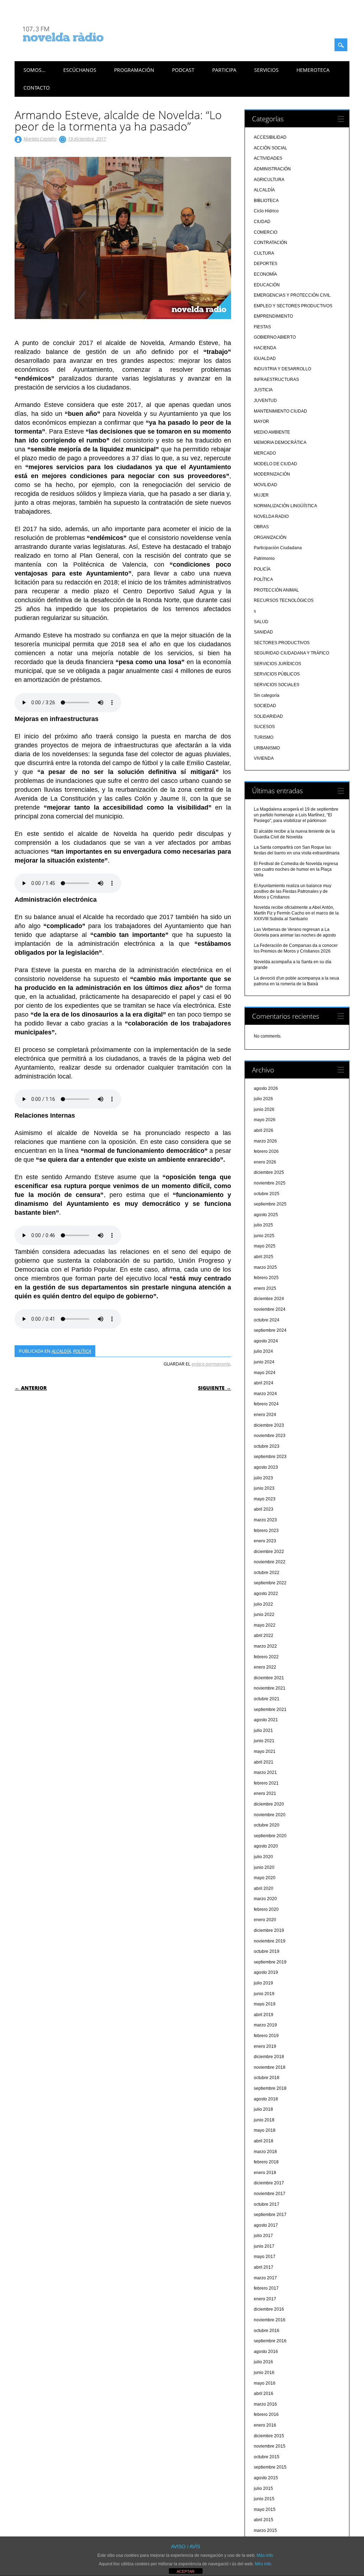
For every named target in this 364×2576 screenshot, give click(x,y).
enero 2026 (265, 1162)
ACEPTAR (186, 2571)
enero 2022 (265, 1667)
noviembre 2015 (270, 2446)
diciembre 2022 (269, 1552)
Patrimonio (264, 558)
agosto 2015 (266, 2478)
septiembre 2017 (270, 2215)
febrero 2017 (266, 2288)
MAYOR (261, 422)
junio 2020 (264, 1867)
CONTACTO (37, 88)
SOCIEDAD (265, 706)
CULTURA (264, 253)
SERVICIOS (266, 70)
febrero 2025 (266, 1278)
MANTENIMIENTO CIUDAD (280, 411)
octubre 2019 (267, 1951)
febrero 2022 (266, 1657)
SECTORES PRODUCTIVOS (282, 643)
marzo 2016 (265, 2404)
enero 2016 (265, 2425)
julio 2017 (263, 2236)
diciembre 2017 (269, 2183)
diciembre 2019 (269, 1930)
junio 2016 (264, 2373)
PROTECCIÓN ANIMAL (276, 590)
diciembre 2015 (269, 2436)
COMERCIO (266, 232)
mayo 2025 (265, 1246)
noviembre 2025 (270, 1183)
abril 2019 (264, 2015)
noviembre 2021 (270, 1688)
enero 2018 (265, 2173)
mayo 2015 (265, 2509)
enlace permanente (211, 1364)
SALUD (261, 622)
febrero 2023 (266, 1531)
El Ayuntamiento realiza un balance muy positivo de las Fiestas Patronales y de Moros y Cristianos (293, 891)
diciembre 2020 (269, 1804)
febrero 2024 (266, 1404)
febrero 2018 (266, 2162)
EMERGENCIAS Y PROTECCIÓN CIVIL (292, 295)
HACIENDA (265, 348)
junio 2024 (264, 1362)
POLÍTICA (82, 1351)
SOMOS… (34, 70)
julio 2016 (263, 2362)
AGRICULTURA (269, 180)
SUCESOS (264, 727)
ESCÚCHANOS (80, 70)
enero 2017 (265, 2299)
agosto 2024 (266, 1341)
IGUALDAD (265, 359)
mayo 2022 (265, 1625)
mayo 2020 (265, 1878)
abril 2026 (264, 1130)
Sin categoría (267, 695)
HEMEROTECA (313, 70)
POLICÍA (262, 569)
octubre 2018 (267, 2078)
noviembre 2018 (270, 2067)
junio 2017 (264, 2246)
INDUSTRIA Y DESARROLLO (282, 369)
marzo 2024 (265, 1394)
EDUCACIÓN (267, 285)
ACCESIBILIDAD (270, 137)
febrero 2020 (266, 1909)
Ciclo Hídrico (266, 211)
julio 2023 (263, 1478)
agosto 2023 (266, 1467)
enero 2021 (265, 1793)
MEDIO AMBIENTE (272, 432)
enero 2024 (265, 1415)
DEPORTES (266, 264)
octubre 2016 (267, 2331)
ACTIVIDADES (268, 158)
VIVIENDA (264, 758)
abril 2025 (264, 1257)
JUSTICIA (263, 390)
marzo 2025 (265, 1267)
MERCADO (265, 453)
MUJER (261, 495)
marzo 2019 (265, 2025)
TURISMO (264, 737)
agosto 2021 (266, 1720)
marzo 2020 (265, 1899)
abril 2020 (264, 1888)
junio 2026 (264, 1109)
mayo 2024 (265, 1373)
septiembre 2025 (270, 1204)
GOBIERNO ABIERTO (275, 337)
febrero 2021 (266, 1783)
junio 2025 (264, 1236)
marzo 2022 (265, 1646)
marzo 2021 (265, 1772)
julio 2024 (263, 1351)
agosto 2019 (266, 1972)
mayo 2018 (265, 2130)
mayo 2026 (265, 1120)
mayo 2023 (265, 1499)
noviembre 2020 (270, 1815)
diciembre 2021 (269, 1678)
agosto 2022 (266, 1594)
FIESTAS (262, 327)
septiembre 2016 (270, 2341)
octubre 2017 (267, 2204)
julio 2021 (263, 1730)
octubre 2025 (267, 1194)
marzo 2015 (265, 2530)
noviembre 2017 (270, 2194)
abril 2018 (264, 2141)
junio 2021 (264, 1741)
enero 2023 (265, 1541)
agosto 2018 (266, 2099)
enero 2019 (265, 2046)
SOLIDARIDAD (268, 716)
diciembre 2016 (269, 2309)
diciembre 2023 (269, 1425)
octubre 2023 (267, 1446)
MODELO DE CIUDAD (275, 464)
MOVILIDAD (266, 485)
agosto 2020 (266, 1846)
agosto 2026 (266, 1088)
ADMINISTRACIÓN (272, 169)
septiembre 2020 (270, 1836)
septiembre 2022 (270, 1583)
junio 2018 (264, 2120)
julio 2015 (263, 2488)
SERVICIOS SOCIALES (277, 685)
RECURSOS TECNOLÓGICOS (284, 600)
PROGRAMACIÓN (134, 70)
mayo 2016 (265, 2383)
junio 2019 (264, 1994)
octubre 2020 (267, 1825)
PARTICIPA (224, 70)
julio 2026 (263, 1099)
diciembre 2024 (269, 1299)
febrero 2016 (266, 2415)
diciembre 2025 (269, 1172)
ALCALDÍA (61, 1351)
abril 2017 (264, 2267)
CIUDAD (262, 222)
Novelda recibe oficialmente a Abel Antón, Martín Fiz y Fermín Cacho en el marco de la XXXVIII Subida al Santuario (296, 913)
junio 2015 (264, 2499)
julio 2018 (263, 2109)
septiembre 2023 (270, 1457)
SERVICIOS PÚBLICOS (277, 674)
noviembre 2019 (270, 1941)
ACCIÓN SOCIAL (271, 148)
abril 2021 (264, 1762)
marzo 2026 (265, 1141)
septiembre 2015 (270, 2467)
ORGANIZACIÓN (270, 537)
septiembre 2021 (270, 1710)
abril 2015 (264, 2520)
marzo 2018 (265, 2152)
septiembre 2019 (270, 1962)
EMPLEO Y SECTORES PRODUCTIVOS (293, 306)
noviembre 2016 (270, 2320)
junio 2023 (264, 1488)
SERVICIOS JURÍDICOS (277, 664)
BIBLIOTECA (266, 201)
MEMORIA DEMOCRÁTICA (280, 442)
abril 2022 (264, 1636)
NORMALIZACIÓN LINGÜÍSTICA (285, 506)
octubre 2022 (267, 1573)
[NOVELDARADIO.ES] (76, 48)
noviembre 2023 (270, 1436)
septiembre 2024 (270, 1330)
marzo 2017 (265, 2278)
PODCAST (183, 70)
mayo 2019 (265, 2004)
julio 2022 (263, 1604)
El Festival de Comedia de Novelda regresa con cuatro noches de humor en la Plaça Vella (296, 869)
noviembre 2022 (270, 1562)
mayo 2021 (265, 1751)
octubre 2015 (267, 2457)
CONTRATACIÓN (271, 243)
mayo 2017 (265, 2257)
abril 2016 (264, 2394)
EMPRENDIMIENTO (273, 316)
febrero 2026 (266, 1151)
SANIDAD (263, 632)
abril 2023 (264, 1509)
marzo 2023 (265, 1520)
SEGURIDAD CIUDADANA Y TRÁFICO (291, 653)
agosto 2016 (266, 2352)
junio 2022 (264, 1615)
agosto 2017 (266, 2225)
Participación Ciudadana (278, 548)
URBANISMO (267, 748)
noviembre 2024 (270, 1309)
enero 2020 (265, 1920)
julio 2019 (263, 1983)
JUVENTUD (265, 401)
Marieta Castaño (40, 139)
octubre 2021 (267, 1699)
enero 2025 (265, 1288)
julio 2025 (263, 1225)
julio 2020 (263, 1857)
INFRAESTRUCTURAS (276, 380)
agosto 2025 (266, 1215)
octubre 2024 (267, 1320)
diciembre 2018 (269, 2057)
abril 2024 (264, 1383)
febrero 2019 (266, 2036)
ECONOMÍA (265, 274)
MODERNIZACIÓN (272, 474)
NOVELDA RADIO (271, 516)
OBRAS (261, 527)
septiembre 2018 (270, 2088)
